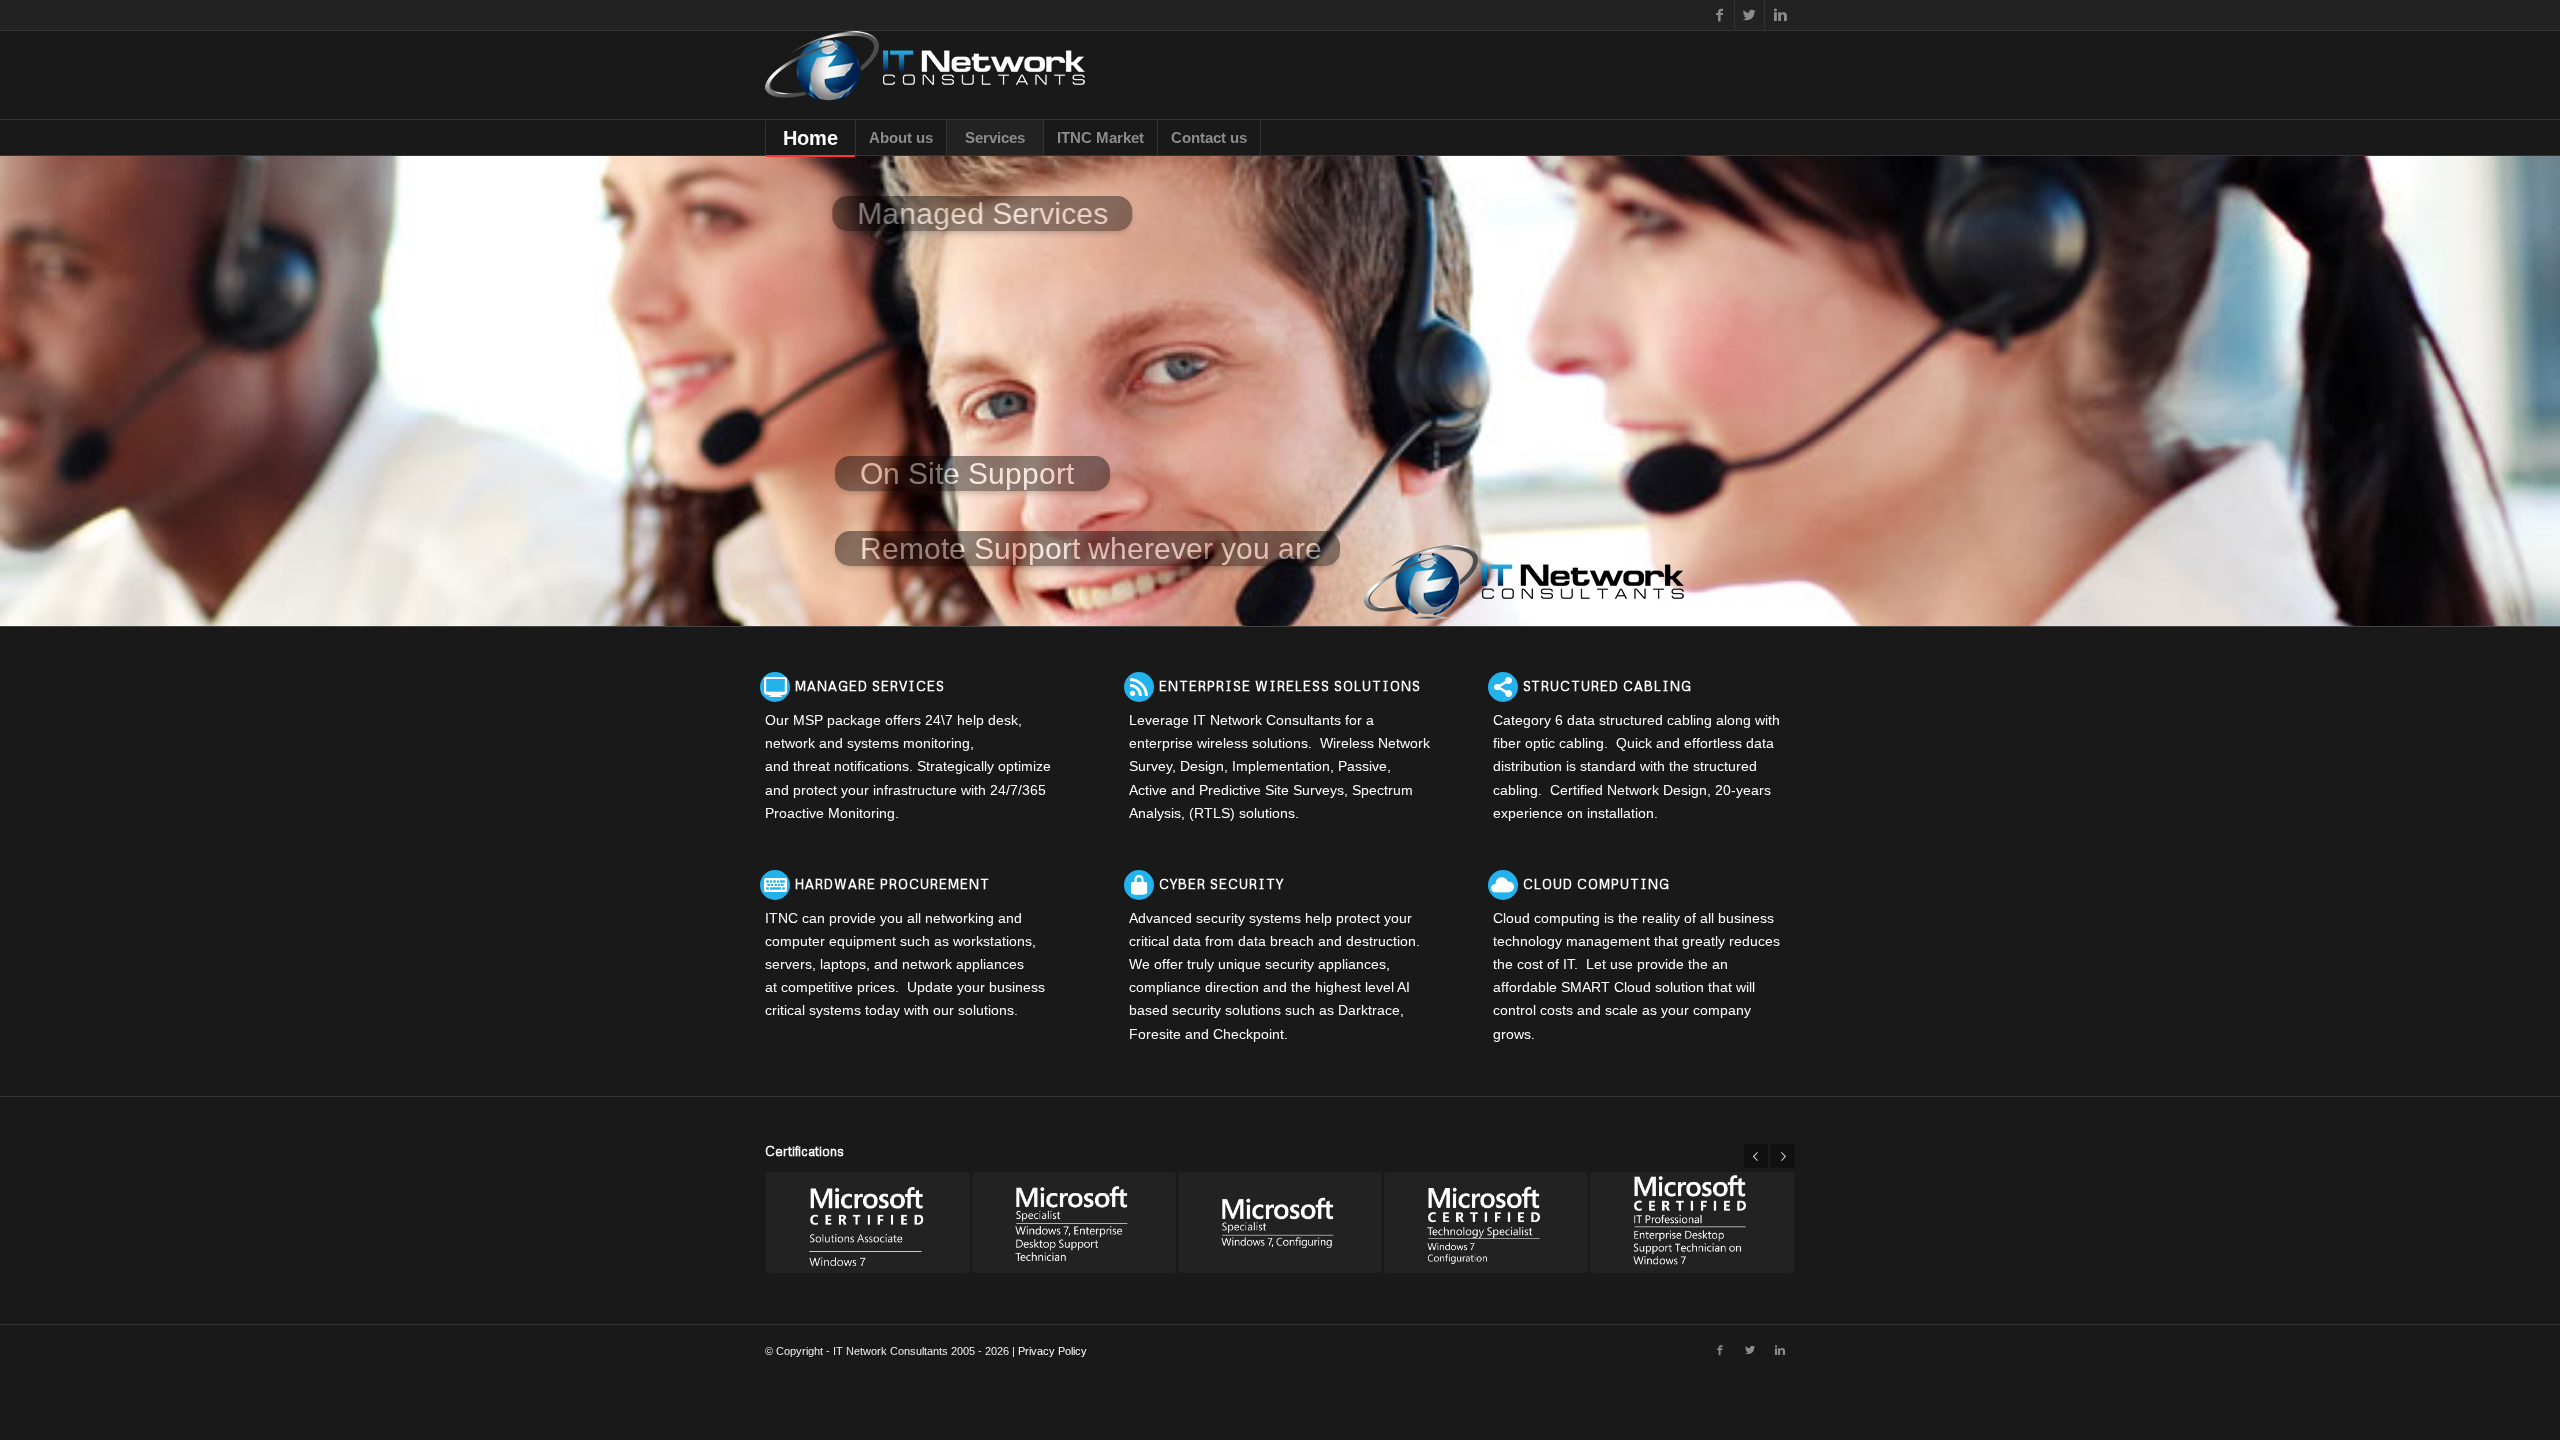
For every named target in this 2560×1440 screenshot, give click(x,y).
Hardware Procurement (892, 884)
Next (1783, 1156)
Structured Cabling (1607, 686)
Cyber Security (1221, 884)
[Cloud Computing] (1503, 885)
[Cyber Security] (1139, 885)
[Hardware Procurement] (775, 885)
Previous (1756, 1156)
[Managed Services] (775, 687)
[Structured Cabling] (1503, 687)
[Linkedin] (1780, 15)
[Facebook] (1719, 15)
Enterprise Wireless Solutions (1290, 686)
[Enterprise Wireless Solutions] (1139, 687)
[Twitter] (1749, 15)
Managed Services (870, 686)
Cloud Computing (1596, 884)
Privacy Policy (1052, 1351)
